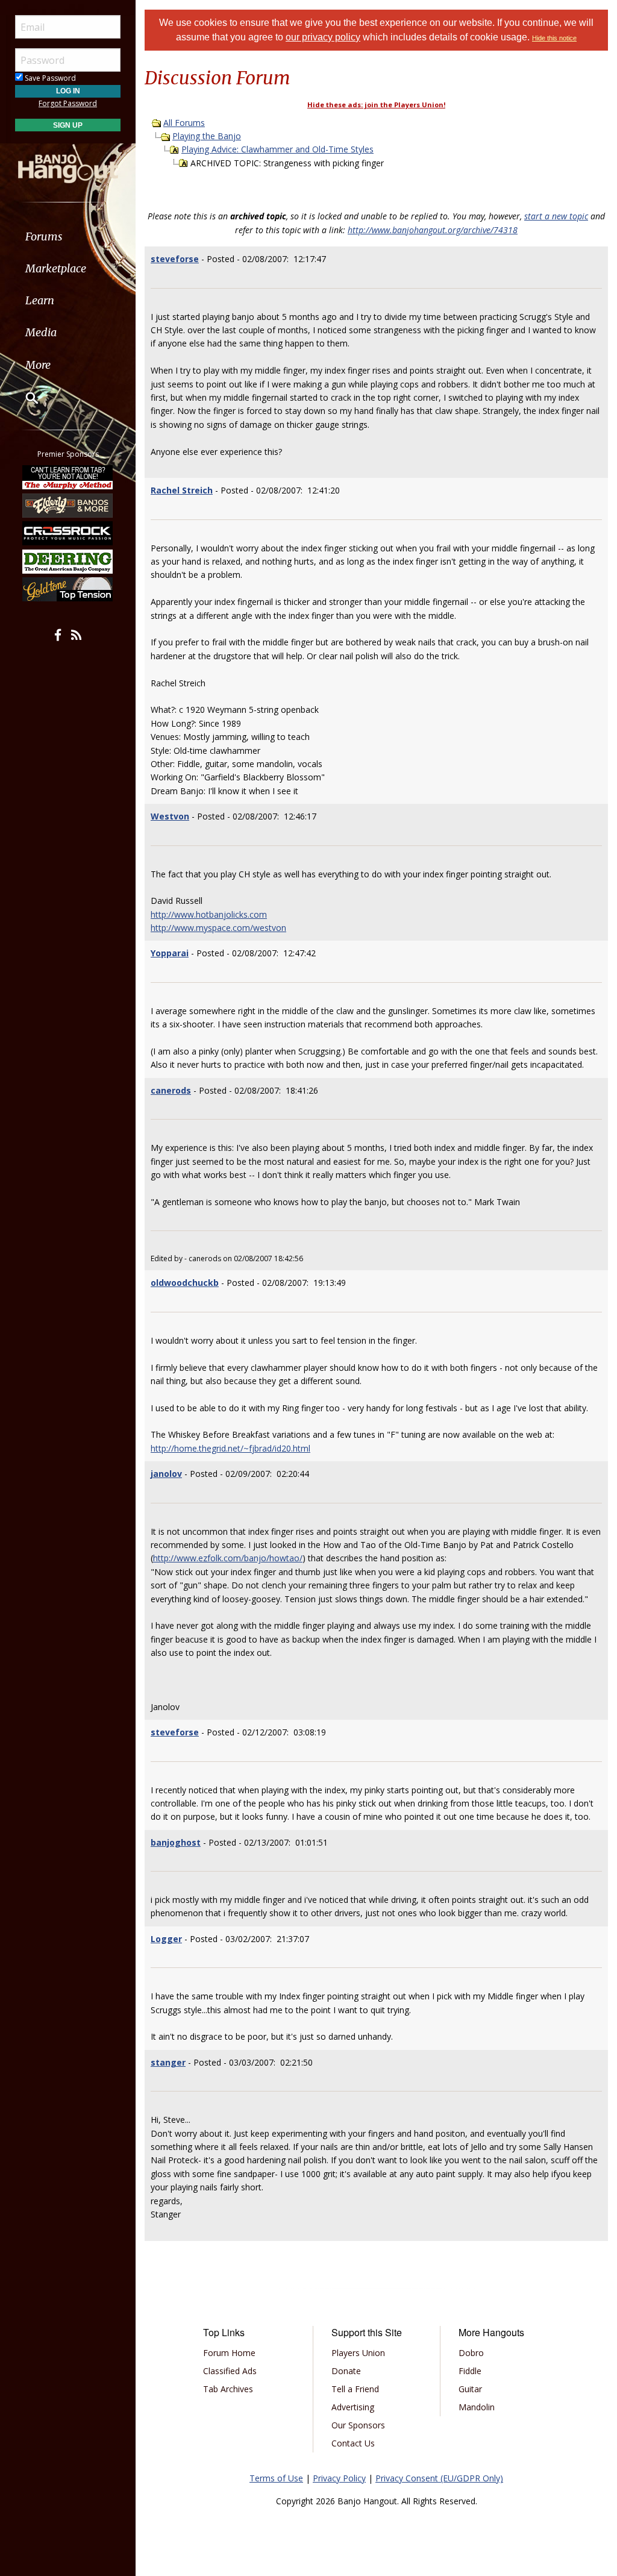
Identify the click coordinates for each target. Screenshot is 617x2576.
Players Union (358, 2353)
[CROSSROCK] (68, 533)
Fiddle (470, 2371)
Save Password (49, 78)
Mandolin (477, 2407)
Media (41, 332)
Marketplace (56, 268)
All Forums (184, 123)
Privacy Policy (339, 2478)
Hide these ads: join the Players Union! (376, 105)
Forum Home (229, 2353)
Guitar (470, 2389)
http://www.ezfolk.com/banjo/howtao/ (228, 1558)
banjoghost (176, 1842)
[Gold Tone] (68, 589)
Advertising (353, 2407)
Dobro (471, 2353)
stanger (168, 2062)
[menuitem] (68, 237)
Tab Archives (228, 2389)
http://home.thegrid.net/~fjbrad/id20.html (230, 1448)
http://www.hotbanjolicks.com (209, 914)
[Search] (24, 398)
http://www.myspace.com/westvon (218, 928)
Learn (40, 300)
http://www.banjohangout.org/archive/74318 (433, 230)
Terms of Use (276, 2478)
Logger (166, 1939)
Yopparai (170, 953)
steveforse (175, 259)
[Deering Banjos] (68, 561)
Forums (44, 237)
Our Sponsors (358, 2425)
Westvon (170, 816)
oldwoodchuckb (185, 1283)
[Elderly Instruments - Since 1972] (68, 506)
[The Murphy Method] (68, 477)
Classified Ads (230, 2371)
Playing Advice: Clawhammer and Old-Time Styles (277, 149)
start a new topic (556, 216)
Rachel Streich (182, 490)
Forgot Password (68, 103)
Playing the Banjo (207, 136)
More (38, 365)
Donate (346, 2371)
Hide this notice (554, 38)
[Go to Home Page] (68, 163)
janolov (166, 1474)
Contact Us (353, 2443)
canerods (171, 1090)
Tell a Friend (355, 2389)
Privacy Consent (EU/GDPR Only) (439, 2478)
